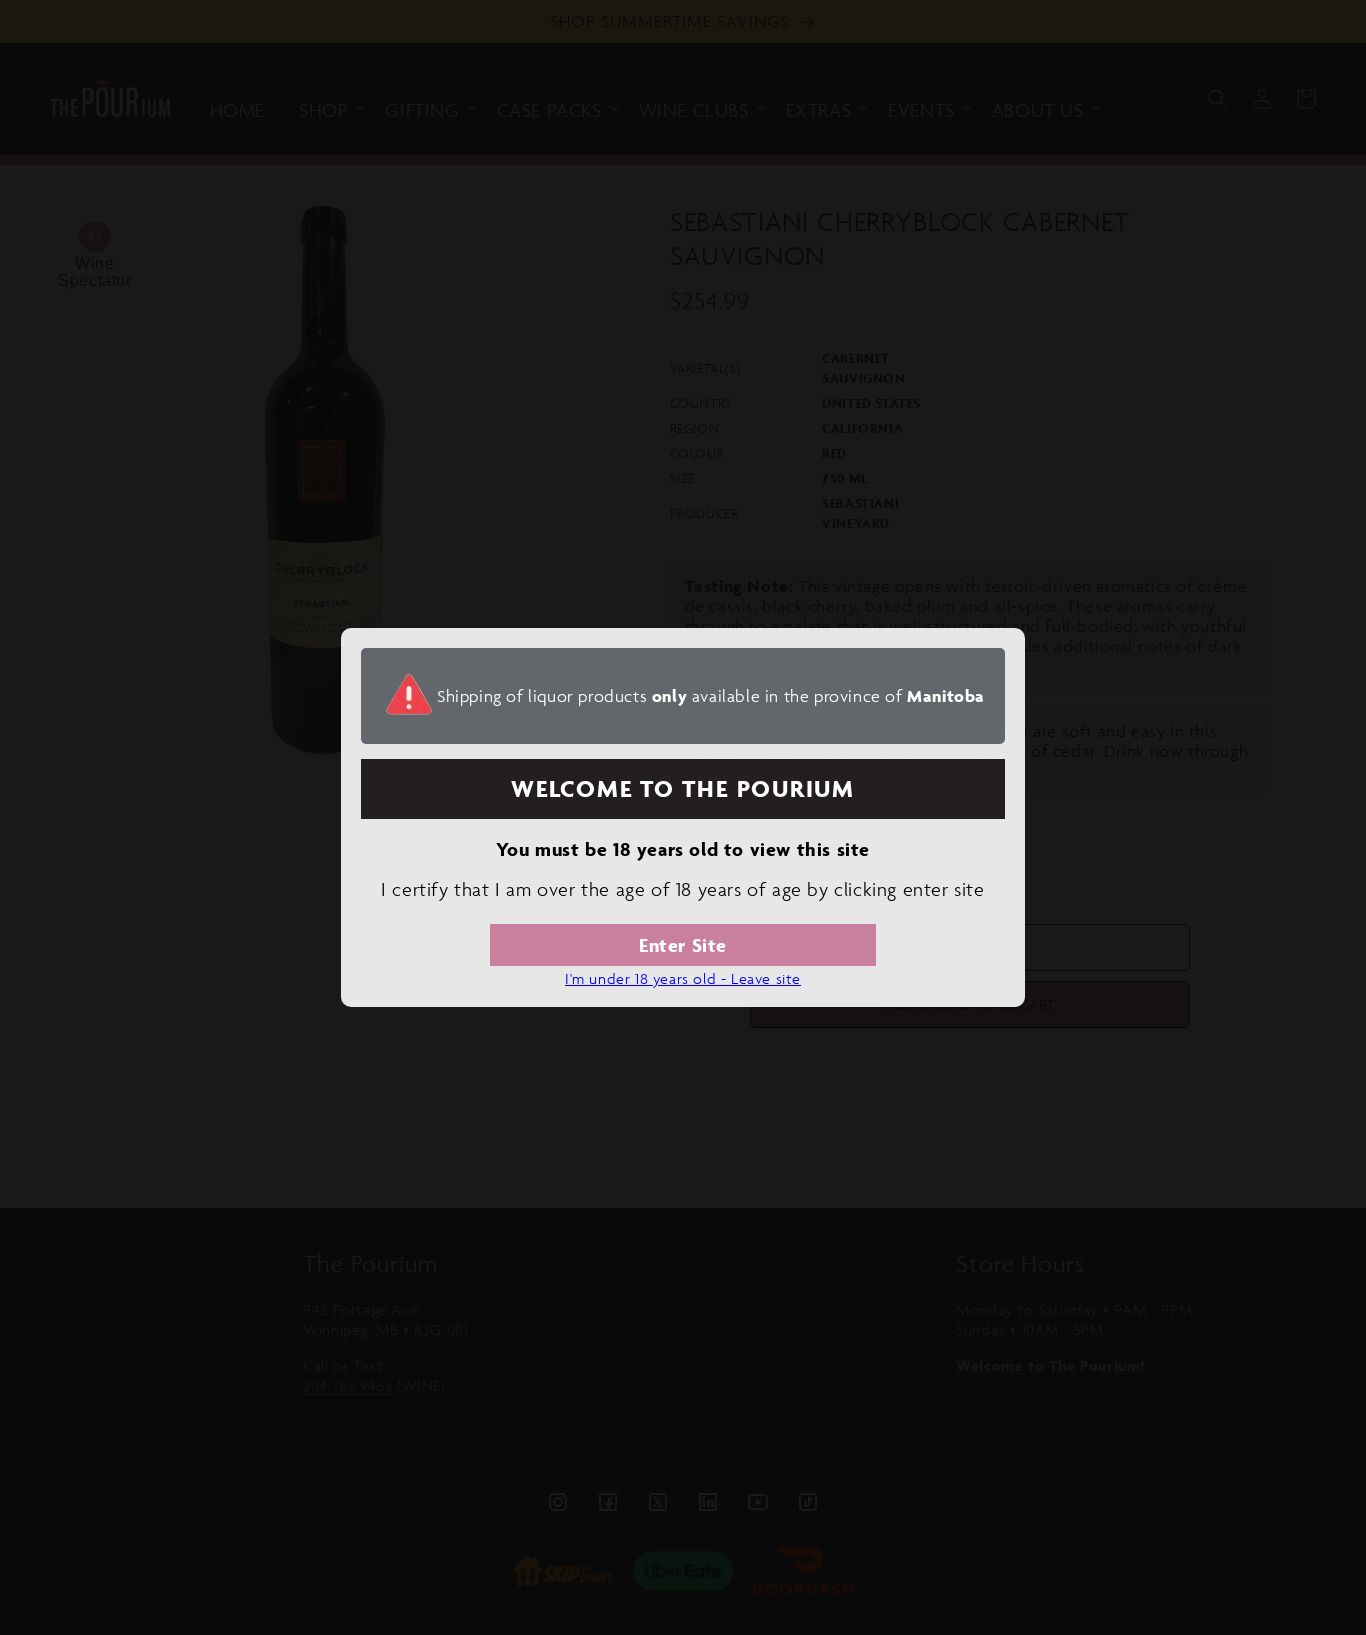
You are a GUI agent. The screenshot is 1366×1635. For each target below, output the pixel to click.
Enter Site (683, 945)
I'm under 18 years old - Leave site (683, 978)
